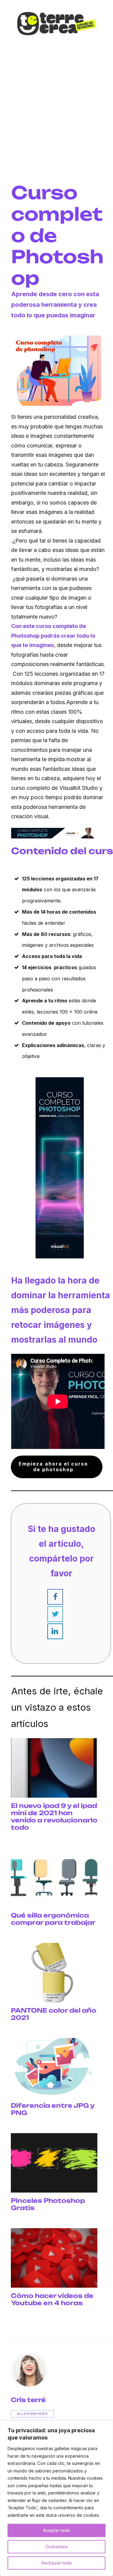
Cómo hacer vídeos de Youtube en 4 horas (52, 2299)
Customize (57, 2547)
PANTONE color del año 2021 (54, 2014)
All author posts (32, 2414)
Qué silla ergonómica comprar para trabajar (53, 1919)
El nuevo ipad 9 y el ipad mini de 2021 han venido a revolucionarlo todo (54, 1817)
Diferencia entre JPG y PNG (53, 2109)
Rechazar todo (57, 2563)
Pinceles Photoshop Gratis (48, 2204)
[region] (56, 2498)
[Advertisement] (56, 125)
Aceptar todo (57, 2530)
